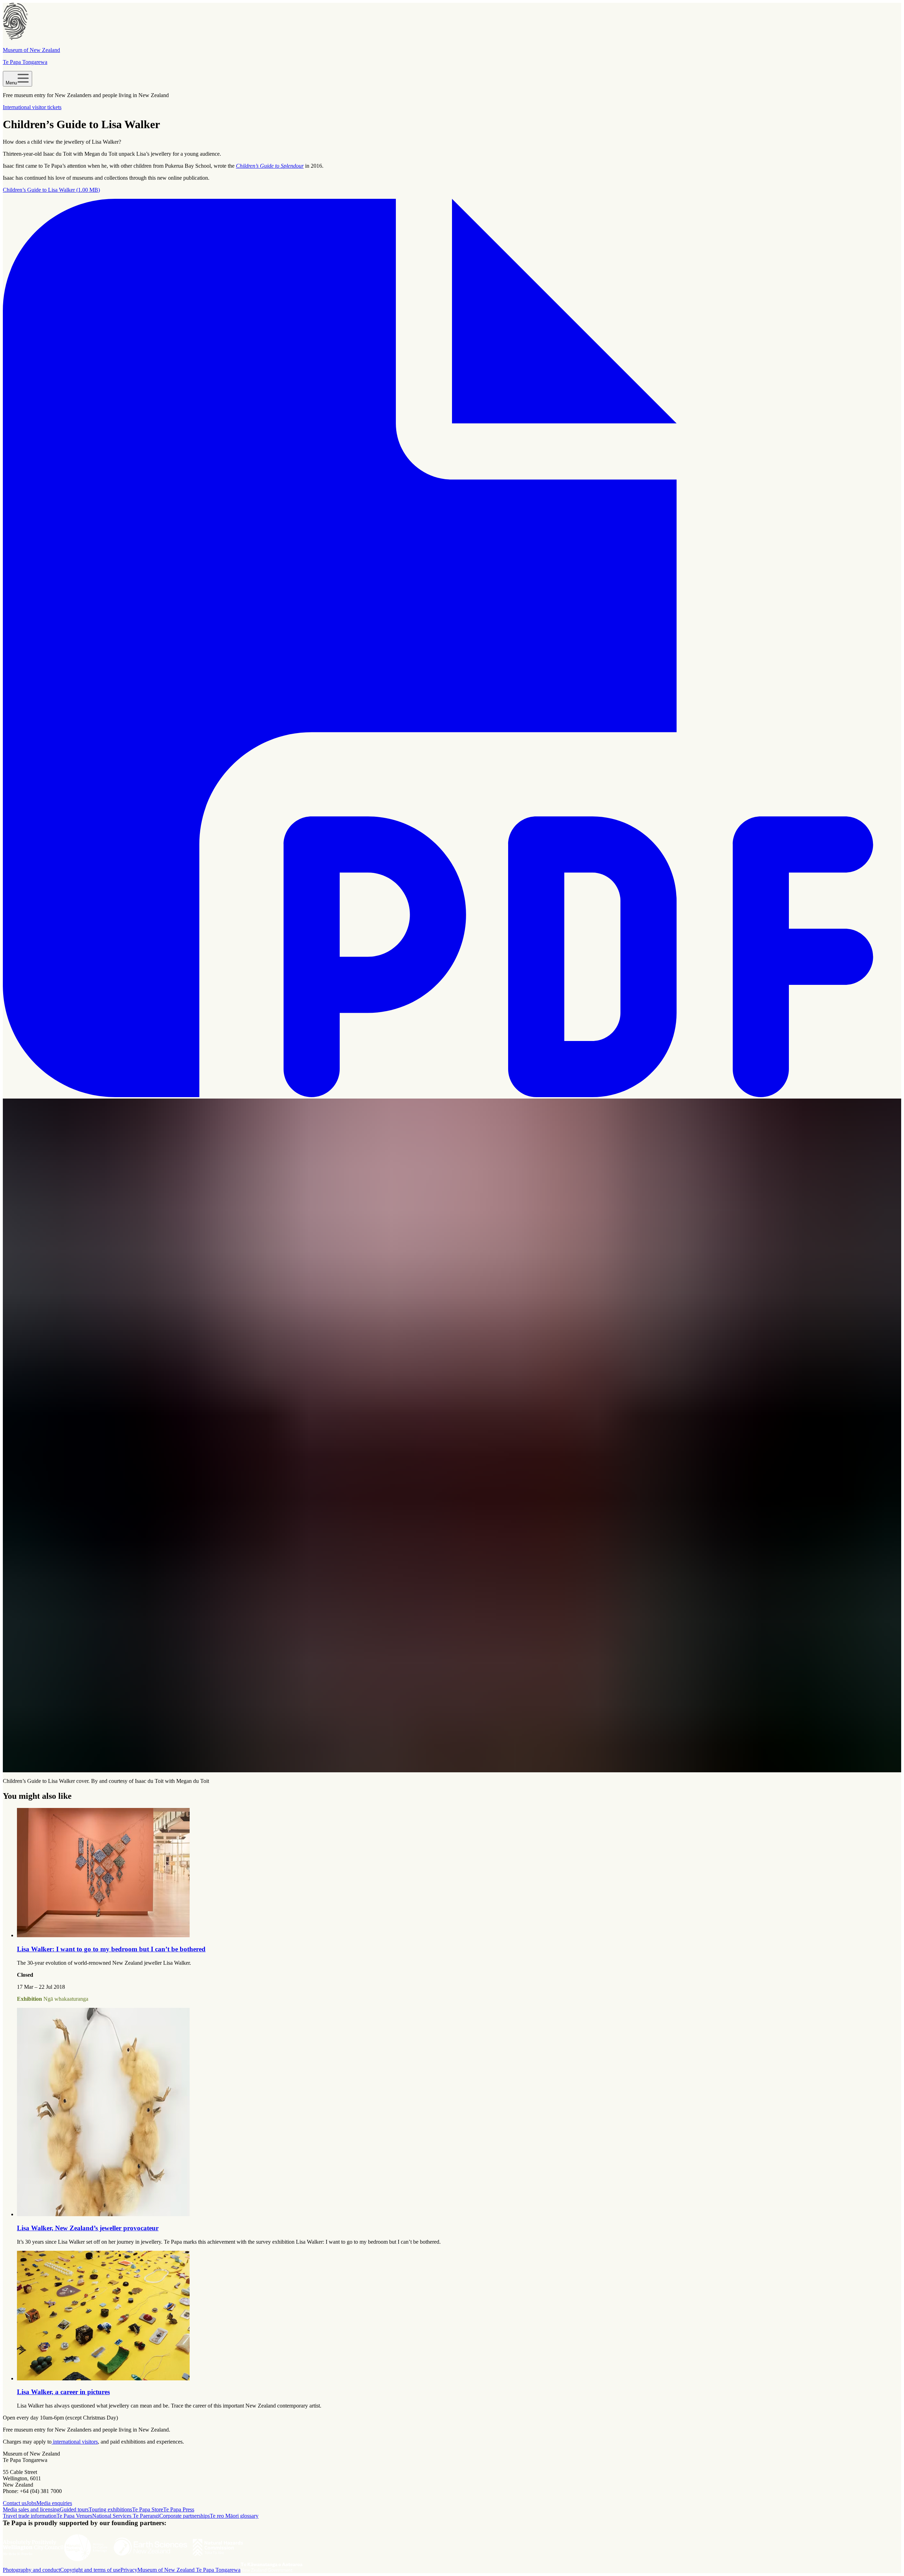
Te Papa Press (179, 2509)
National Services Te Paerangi (126, 2516)
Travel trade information (30, 2516)
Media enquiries (54, 2503)
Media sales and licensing (31, 2509)
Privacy (129, 2570)
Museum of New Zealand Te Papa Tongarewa (189, 2570)
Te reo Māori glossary (234, 2516)
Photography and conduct (31, 2570)
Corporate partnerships (185, 2516)
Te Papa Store (148, 2509)
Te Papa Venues (74, 2516)
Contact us (15, 2503)
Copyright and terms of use (90, 2570)
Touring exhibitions (110, 2509)
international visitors (75, 2442)
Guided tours (74, 2509)
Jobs (31, 2503)
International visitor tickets (32, 107)
